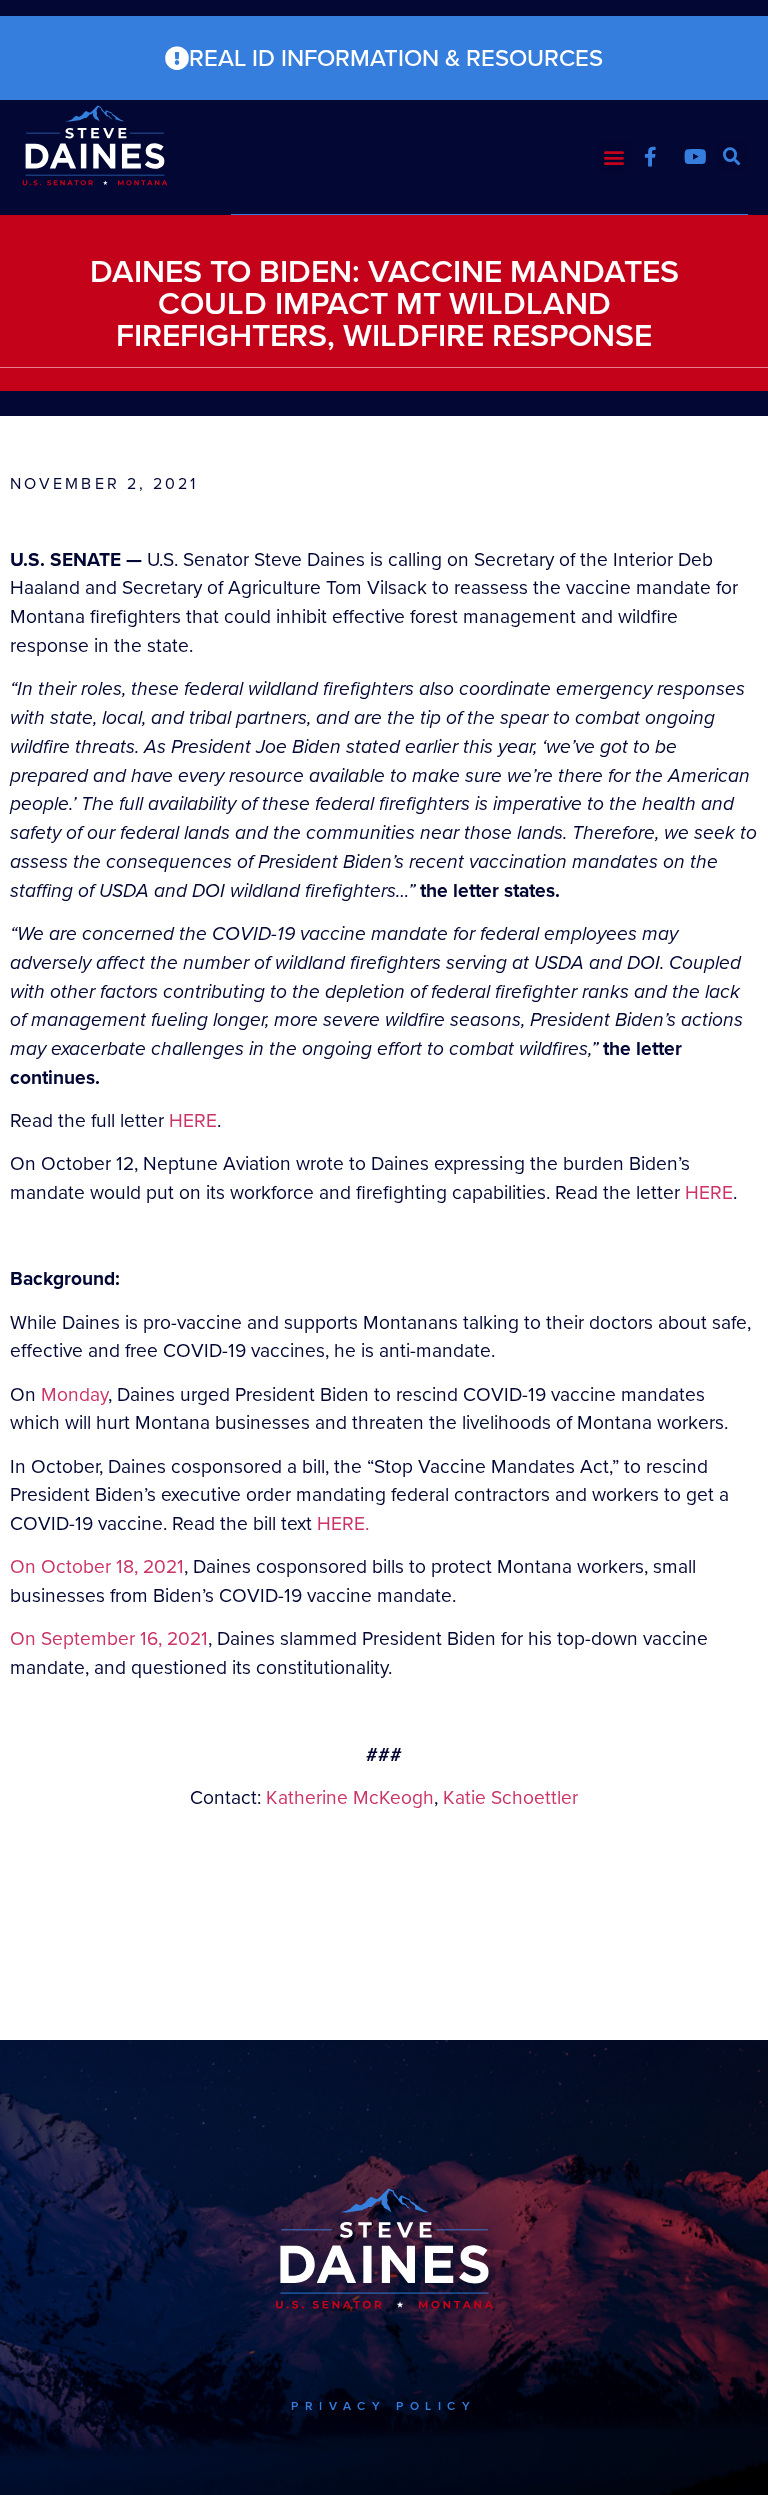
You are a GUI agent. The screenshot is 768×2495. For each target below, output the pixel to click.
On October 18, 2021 (97, 1566)
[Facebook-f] (651, 157)
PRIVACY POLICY (383, 2406)
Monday (74, 1394)
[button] (614, 157)
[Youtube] (696, 157)
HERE (193, 1120)
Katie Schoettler (510, 1797)
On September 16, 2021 (109, 1638)
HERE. (343, 1523)
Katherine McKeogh (350, 1797)
